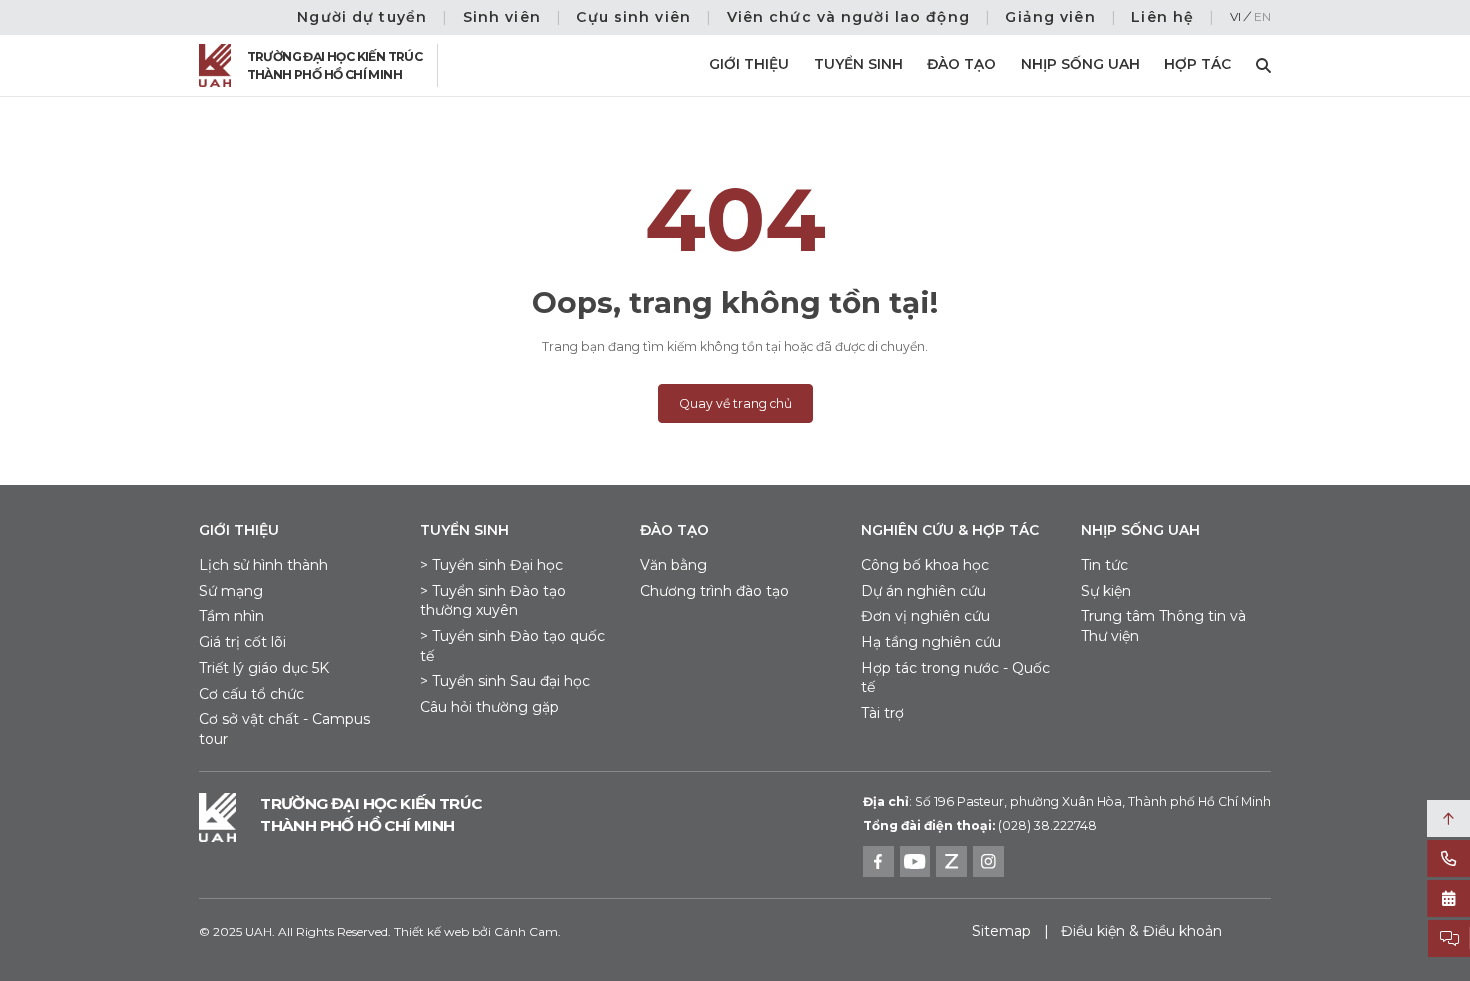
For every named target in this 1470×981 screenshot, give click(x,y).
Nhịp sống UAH (1080, 64)
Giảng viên (1050, 17)
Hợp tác (1197, 64)
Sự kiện (1106, 591)
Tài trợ (882, 713)
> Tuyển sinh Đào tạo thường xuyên (493, 601)
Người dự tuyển (362, 17)
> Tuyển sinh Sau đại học (505, 681)
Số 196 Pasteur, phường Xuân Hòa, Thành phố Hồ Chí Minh (1067, 801)
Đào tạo (961, 64)
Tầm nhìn (231, 616)
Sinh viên (502, 17)
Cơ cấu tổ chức (251, 694)
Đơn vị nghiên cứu (925, 616)
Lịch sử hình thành (263, 565)
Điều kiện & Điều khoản (1141, 931)
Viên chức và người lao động (848, 17)
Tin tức (1104, 565)
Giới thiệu (749, 64)
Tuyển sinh (858, 64)
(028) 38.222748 (1047, 825)
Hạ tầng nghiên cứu (931, 642)
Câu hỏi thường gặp (489, 707)
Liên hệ (1162, 17)
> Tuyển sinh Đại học (491, 565)
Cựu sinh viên (633, 17)
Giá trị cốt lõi (242, 642)
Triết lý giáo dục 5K (264, 668)
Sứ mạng (231, 591)
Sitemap (1001, 931)
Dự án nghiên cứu (923, 591)
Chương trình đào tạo (714, 591)
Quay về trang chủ (735, 403)
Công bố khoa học (925, 565)
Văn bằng (673, 565)
